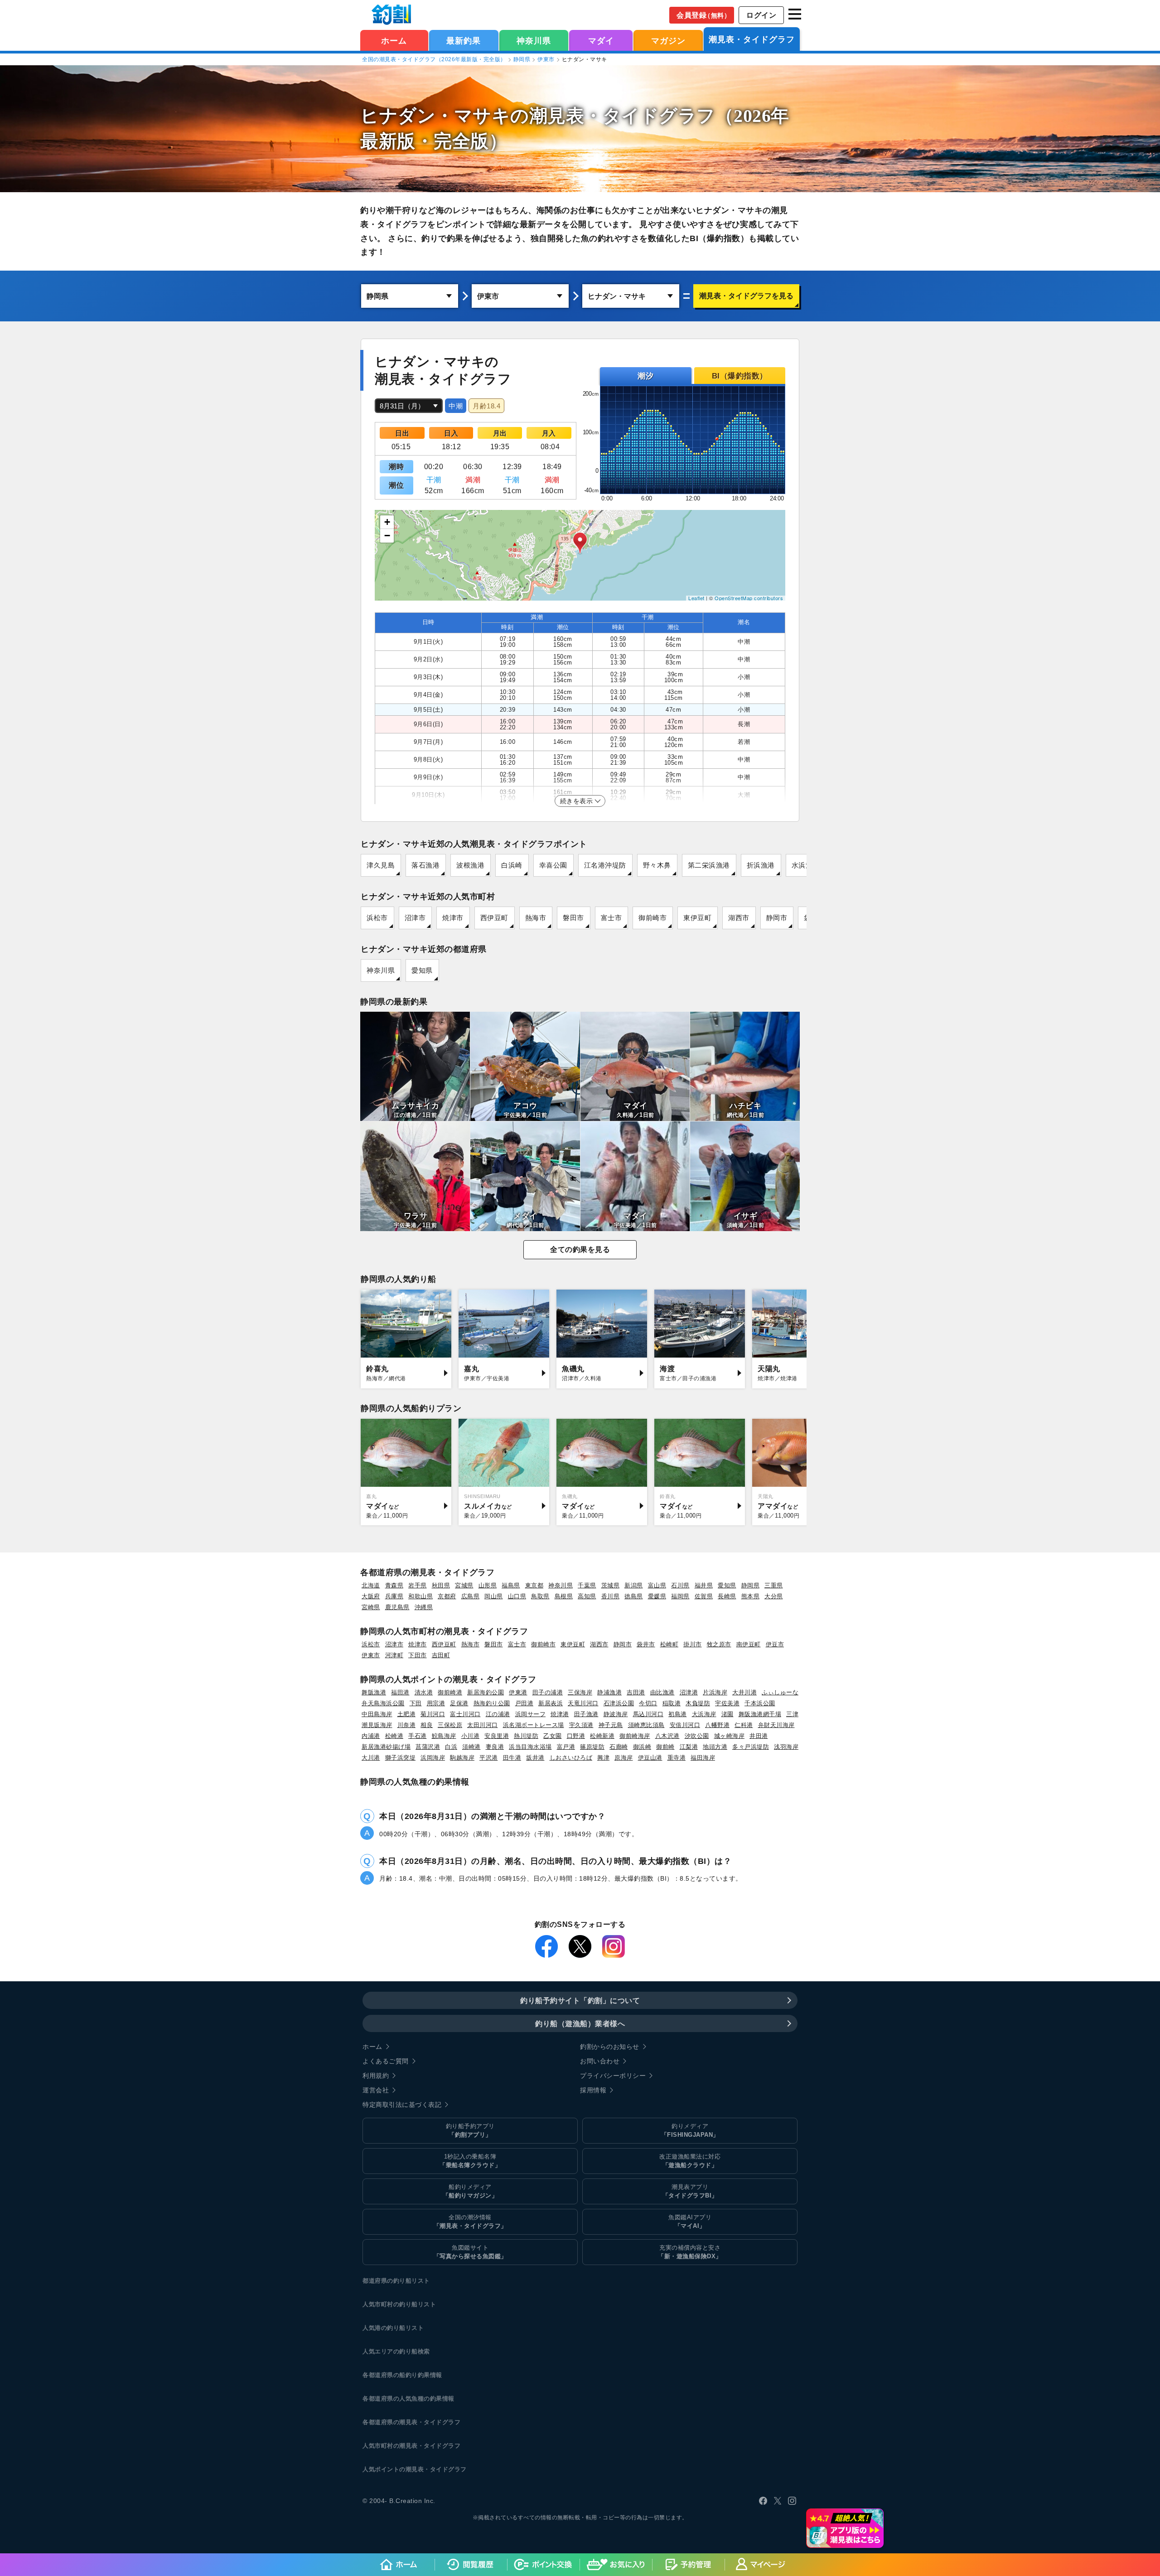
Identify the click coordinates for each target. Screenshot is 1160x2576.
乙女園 (553, 1736)
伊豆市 (775, 1644)
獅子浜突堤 (401, 1758)
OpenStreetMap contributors (749, 598)
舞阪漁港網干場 (760, 1714)
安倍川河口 (685, 1725)
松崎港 (394, 1736)
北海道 (371, 1585)
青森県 (394, 1585)
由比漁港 (662, 1692)
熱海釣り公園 (492, 1703)
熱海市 (536, 918)
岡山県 (494, 1596)
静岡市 (777, 918)
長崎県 (727, 1596)
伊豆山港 (650, 1758)
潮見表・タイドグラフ (752, 39)
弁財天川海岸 (776, 1725)
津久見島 (381, 865)
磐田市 (573, 918)
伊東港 (518, 1692)
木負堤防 (698, 1703)
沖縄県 (424, 1607)
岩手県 (418, 1585)
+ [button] (387, 522)
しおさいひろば (571, 1758)
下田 (416, 1703)
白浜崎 (512, 865)
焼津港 (560, 1714)
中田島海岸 (377, 1714)
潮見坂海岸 (377, 1725)
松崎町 (669, 1644)
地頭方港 (715, 1747)
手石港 (418, 1736)
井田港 (759, 1736)
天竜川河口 (583, 1703)
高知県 (587, 1596)
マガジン (668, 41)
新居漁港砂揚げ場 (386, 1747)
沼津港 (689, 1692)
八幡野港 (717, 1725)
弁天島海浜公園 (383, 1703)
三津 (792, 1714)
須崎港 (471, 1747)
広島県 (471, 1596)
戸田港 (524, 1703)
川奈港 (407, 1725)
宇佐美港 (727, 1703)
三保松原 (450, 1725)
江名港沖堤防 (605, 865)
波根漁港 (470, 865)
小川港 (471, 1736)
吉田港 (636, 1692)
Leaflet (696, 598)
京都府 (447, 1596)
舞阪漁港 (374, 1692)
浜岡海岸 (433, 1758)
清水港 (424, 1692)
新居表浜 (551, 1703)
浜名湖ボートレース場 (534, 1725)
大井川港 (744, 1692)
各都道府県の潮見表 (390, 2422)
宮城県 (464, 1585)
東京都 (534, 1585)
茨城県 (611, 1585)
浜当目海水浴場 (530, 1747)
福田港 (400, 1692)
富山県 (657, 1585)
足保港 (459, 1703)
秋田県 (441, 1585)
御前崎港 (450, 1692)
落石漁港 (425, 865)
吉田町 (441, 1655)
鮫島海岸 (444, 1736)
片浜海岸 (715, 1692)
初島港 (678, 1714)
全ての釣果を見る (580, 1249)
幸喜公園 (553, 865)
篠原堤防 (592, 1747)
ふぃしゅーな (780, 1692)
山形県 (488, 1585)
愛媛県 (657, 1596)
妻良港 (495, 1747)
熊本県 (751, 1596)
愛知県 (422, 970)
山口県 (517, 1596)
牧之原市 (719, 1644)
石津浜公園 (619, 1703)
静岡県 (522, 59)
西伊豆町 (494, 918)
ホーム (394, 41)
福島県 (511, 1585)
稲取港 (672, 1703)
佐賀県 (704, 1596)
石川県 (680, 1585)
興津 (603, 1758)
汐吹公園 (697, 1736)
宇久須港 (581, 1725)
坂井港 (535, 1758)
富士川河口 (465, 1714)
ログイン (761, 15)
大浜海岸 (704, 1714)
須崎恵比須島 (646, 1725)
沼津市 (415, 918)
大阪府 (371, 1596)
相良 (427, 1725)
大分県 (774, 1596)
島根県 (564, 1596)
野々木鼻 (657, 865)
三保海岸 (580, 1692)
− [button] (387, 536)
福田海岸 (703, 1758)
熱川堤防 (526, 1736)
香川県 (611, 1596)
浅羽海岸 (786, 1747)
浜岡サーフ (531, 1714)
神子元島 (611, 1725)
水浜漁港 (806, 865)
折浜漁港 (761, 865)
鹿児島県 (397, 1607)
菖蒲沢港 (428, 1747)
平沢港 (489, 1758)
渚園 (727, 1714)
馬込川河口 (648, 1714)
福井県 (704, 1585)
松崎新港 (602, 1736)
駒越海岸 (462, 1758)
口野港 (576, 1736)
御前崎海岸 (635, 1736)
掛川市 (693, 1644)
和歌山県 (420, 1596)
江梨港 (689, 1747)
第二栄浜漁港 (709, 865)
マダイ (601, 41)
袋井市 (646, 1644)
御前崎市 (652, 918)
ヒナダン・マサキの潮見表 (472, 116)
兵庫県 (394, 1596)
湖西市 (739, 918)
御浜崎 (642, 1747)
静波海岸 (616, 1714)
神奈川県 (534, 41)
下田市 (418, 1655)
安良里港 (497, 1736)
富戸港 (566, 1747)
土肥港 (407, 1714)
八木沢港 (667, 1736)
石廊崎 (619, 1747)
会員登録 (703, 15)
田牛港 (512, 1758)
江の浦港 (498, 1714)
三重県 (774, 1585)
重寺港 (677, 1758)
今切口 (648, 1703)
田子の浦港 (548, 1692)
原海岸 (624, 1758)
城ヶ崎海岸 (730, 1736)
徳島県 (634, 1596)
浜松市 (377, 918)
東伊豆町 (697, 918)
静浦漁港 (609, 1692)
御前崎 (665, 1747)
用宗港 (436, 1703)
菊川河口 (433, 1714)
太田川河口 (483, 1725)
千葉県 (587, 1585)
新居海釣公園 (486, 1692)
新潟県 (634, 1585)
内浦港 (371, 1736)
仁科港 (744, 1725)
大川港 (371, 1758)
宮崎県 (371, 1607)
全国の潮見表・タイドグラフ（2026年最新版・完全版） (434, 59)
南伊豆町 (749, 1644)
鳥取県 (540, 1596)
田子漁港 (586, 1714)
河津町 (394, 1655)
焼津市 (453, 918)
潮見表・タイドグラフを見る (746, 296)
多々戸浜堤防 (751, 1747)
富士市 (611, 918)
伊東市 (546, 59)
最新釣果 (464, 41)
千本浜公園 (760, 1703)
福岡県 (680, 1596)
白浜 (451, 1747)
